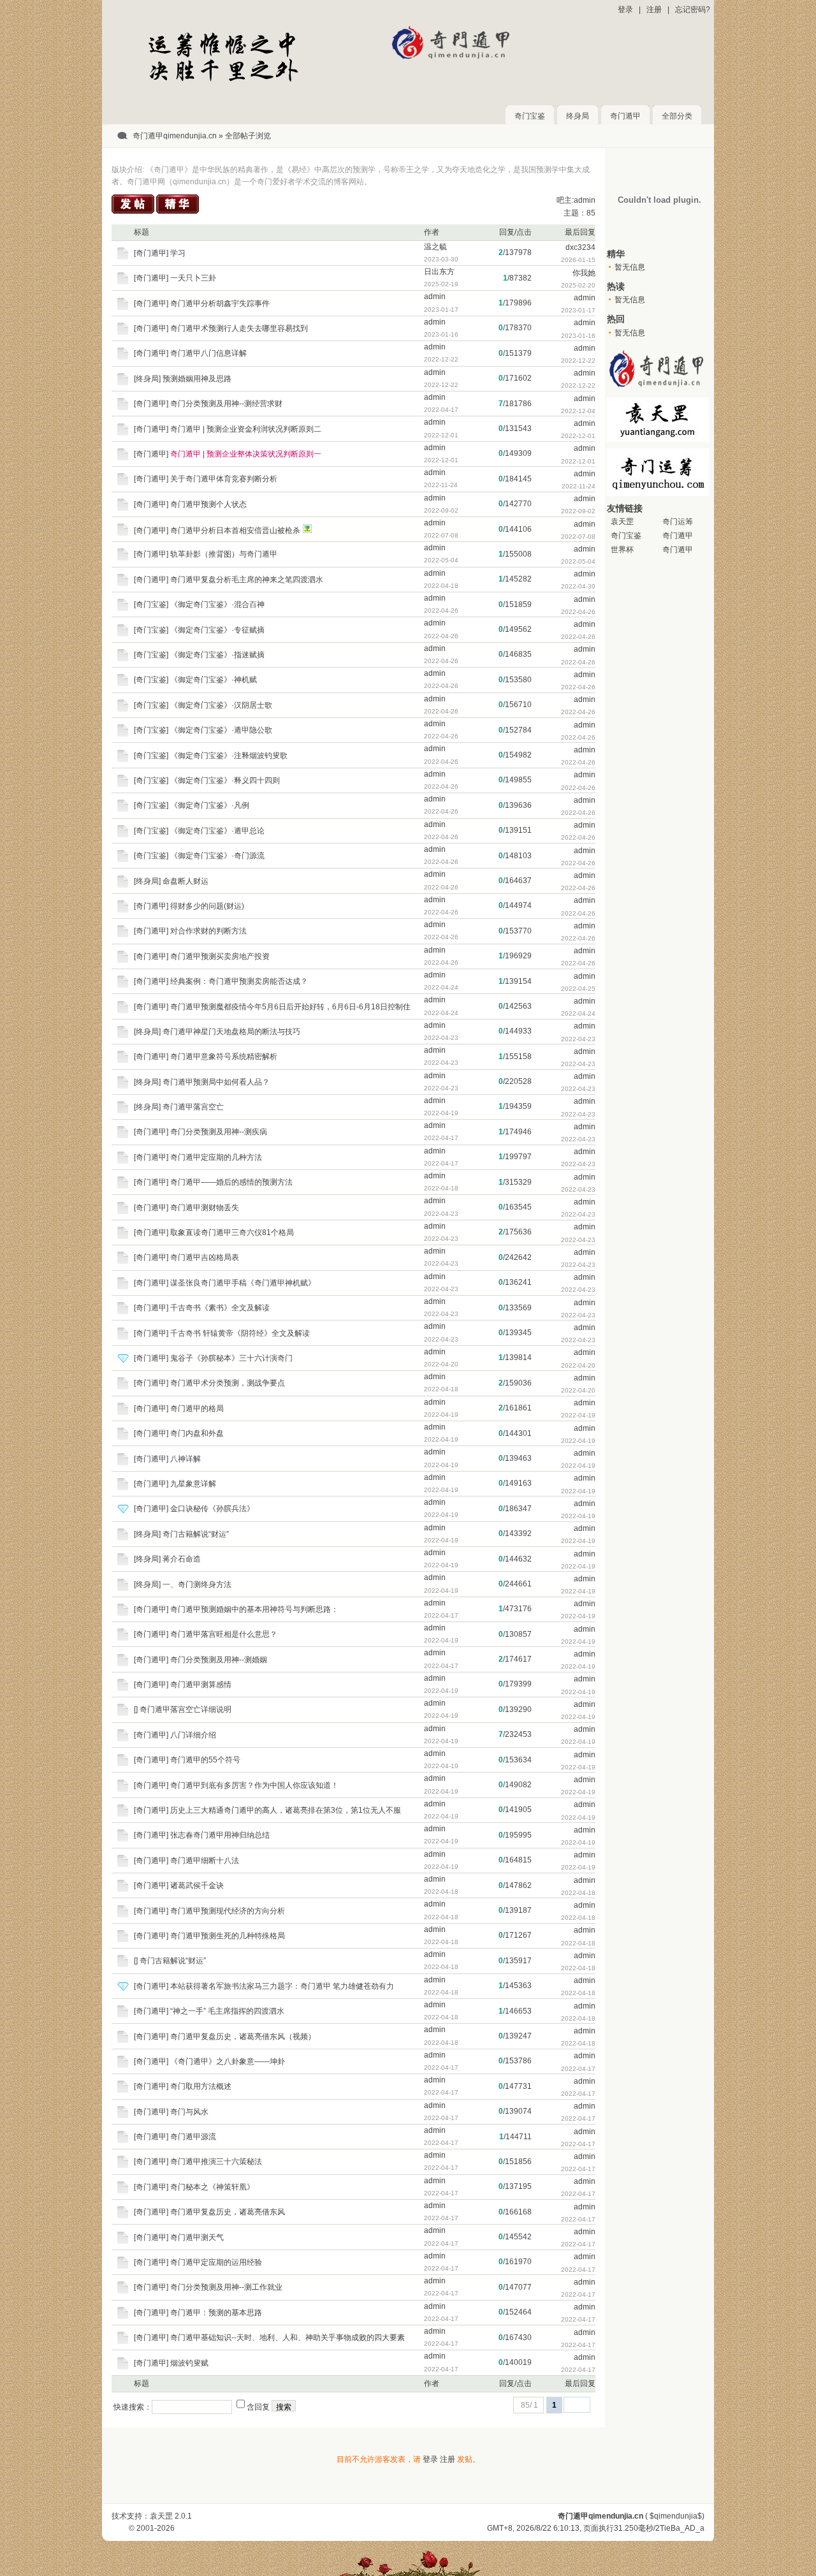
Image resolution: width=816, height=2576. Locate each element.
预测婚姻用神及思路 (197, 379)
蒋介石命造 (182, 1559)
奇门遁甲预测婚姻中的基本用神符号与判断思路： (254, 1609)
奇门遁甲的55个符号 (205, 1760)
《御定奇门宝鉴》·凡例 (210, 805)
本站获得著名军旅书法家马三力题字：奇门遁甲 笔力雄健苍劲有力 (282, 1986)
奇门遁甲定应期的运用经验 (216, 2262)
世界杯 (622, 550)
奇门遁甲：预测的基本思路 (216, 2313)
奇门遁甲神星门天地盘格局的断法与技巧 (231, 1032)
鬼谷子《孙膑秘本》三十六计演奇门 (231, 1358)
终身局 (578, 116)
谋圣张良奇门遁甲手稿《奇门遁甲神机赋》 (243, 1283)
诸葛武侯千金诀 (197, 1885)
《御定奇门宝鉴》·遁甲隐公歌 (221, 730)
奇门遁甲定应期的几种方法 (216, 1157)
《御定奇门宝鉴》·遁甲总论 (217, 831)
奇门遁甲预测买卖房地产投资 (220, 956)
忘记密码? (693, 10)
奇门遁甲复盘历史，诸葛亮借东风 (228, 2212)
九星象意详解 (193, 1484)
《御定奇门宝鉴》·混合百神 (217, 604)
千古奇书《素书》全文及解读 (220, 1308)
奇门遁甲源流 (193, 2137)
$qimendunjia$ (676, 2516)
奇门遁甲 (625, 116)
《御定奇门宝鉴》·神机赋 (214, 680)
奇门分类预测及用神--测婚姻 (219, 1660)
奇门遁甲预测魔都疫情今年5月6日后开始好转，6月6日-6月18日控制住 (290, 1007)
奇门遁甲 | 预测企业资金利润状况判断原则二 (246, 429)
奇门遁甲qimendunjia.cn (175, 136)
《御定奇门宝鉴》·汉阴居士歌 (221, 705)
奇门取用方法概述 (201, 2086)
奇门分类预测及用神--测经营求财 (226, 404)
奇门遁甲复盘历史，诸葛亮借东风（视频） (243, 2037)
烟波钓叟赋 (189, 2363)
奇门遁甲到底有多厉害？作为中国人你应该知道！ (254, 1785)
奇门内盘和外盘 (197, 1433)
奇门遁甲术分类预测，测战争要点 (228, 1383)
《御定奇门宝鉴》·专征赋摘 (217, 630)
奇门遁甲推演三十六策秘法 (216, 2162)
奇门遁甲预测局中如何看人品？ (216, 1082)
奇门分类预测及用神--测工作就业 (226, 2287)
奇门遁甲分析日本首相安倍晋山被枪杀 (235, 531)
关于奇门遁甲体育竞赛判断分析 (224, 479)
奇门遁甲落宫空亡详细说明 (186, 1709)
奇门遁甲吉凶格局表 (205, 1257)
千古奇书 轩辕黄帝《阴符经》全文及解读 (240, 1333)
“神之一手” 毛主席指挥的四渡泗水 (227, 2011)
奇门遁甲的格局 (197, 1409)
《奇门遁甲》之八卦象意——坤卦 (228, 2061)
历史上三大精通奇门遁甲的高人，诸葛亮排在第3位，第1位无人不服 (286, 1810)
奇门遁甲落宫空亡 (193, 1107)
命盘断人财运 (186, 881)
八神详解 (186, 1459)
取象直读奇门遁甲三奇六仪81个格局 (232, 1233)
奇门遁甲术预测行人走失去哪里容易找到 (239, 328)
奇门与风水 (189, 2112)
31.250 (626, 2528)
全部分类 (677, 116)
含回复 (258, 2407)
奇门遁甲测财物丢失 (205, 1208)
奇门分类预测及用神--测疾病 (219, 1132)
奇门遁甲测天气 (197, 2237)
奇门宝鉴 (530, 116)
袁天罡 (622, 522)
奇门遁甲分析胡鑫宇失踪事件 (220, 304)
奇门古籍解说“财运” (196, 1534)
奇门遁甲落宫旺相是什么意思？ (224, 1634)
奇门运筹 (678, 522)
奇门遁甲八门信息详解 (208, 353)
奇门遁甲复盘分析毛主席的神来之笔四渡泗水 (247, 580)
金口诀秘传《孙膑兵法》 (212, 1509)
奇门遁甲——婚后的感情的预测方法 (231, 1182)
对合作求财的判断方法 (208, 931)
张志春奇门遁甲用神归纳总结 (220, 1835)
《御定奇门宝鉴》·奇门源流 (217, 856)
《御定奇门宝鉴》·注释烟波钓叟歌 (229, 756)
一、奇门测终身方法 (197, 1584)
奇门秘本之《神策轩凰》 (212, 2187)
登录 (625, 10)
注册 (654, 10)
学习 (178, 253)
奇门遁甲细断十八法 (205, 1861)
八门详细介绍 (193, 1735)
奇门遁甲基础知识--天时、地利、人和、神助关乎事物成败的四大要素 (288, 2338)
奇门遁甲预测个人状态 (208, 504)
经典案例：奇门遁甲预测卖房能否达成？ (239, 981)
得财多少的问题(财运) (207, 906)
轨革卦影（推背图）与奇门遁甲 (224, 554)
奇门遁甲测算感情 (201, 1685)
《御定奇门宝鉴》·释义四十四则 (225, 780)
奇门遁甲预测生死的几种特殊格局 (228, 1936)
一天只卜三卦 (193, 278)
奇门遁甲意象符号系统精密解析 (224, 1057)
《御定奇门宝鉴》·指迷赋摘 (217, 655)
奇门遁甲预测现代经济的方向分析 (228, 1911)
